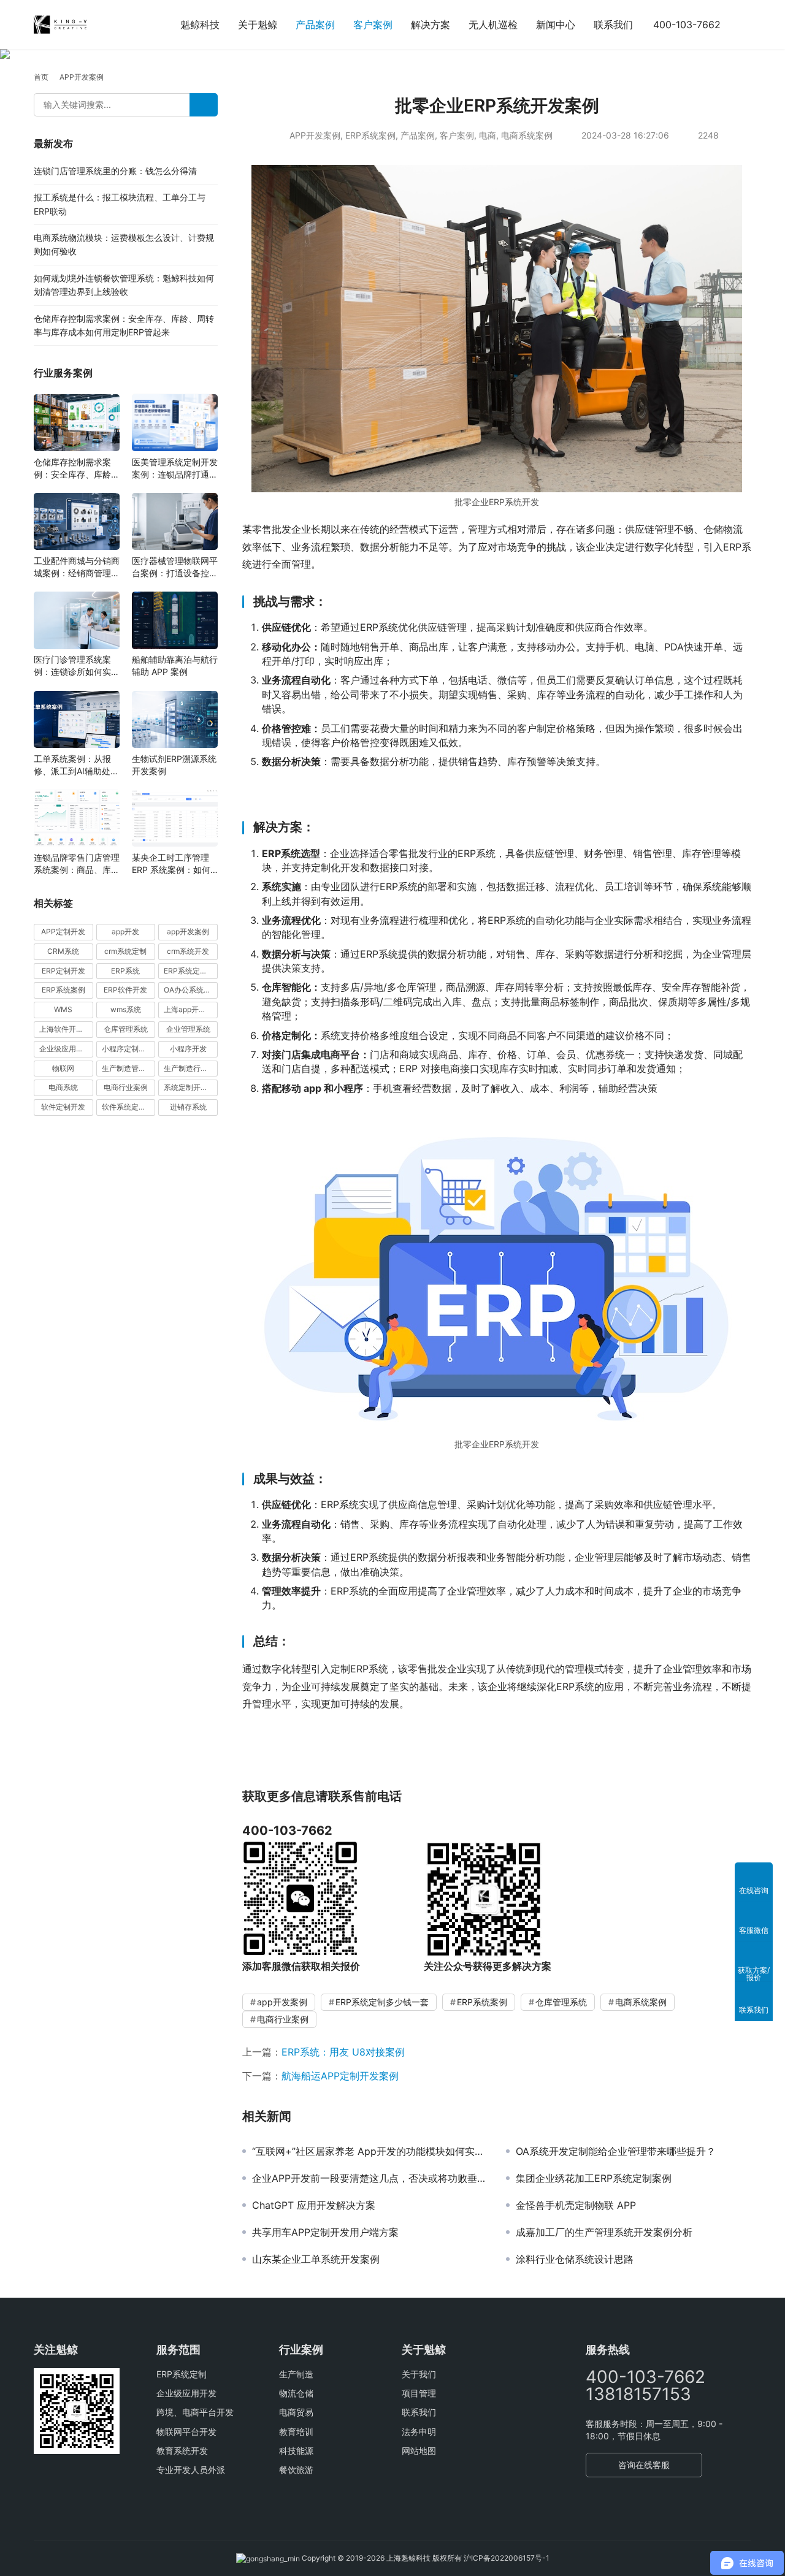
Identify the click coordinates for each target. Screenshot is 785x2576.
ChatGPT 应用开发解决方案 (314, 2205)
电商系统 (63, 1088)
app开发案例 (282, 2002)
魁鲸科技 (200, 25)
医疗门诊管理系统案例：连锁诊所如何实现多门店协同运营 (77, 667)
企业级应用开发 (186, 2393)
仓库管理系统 (561, 2002)
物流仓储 (296, 2393)
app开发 (125, 932)
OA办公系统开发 (191, 990)
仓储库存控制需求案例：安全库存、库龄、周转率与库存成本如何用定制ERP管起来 (77, 469)
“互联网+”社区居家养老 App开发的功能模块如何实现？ (370, 2151)
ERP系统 (125, 971)
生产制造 (296, 2374)
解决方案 (431, 25)
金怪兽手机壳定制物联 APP (576, 2205)
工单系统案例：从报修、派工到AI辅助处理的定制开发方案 (76, 765)
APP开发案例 (315, 135)
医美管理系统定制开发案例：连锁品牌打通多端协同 (175, 469)
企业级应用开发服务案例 (66, 1049)
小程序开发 (188, 1049)
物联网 (63, 1068)
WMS (63, 1010)
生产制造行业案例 (191, 1068)
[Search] (204, 105)
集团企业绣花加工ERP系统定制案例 (594, 2178)
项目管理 (419, 2393)
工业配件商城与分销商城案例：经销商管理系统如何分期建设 (77, 567)
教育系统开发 (182, 2451)
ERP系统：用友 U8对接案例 (343, 2052)
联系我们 (613, 25)
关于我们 (419, 2374)
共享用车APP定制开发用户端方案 (325, 2232)
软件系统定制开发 (129, 1107)
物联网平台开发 (186, 2432)
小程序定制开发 (128, 1049)
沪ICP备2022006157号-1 (507, 2558)
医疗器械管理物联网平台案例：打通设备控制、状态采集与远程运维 (175, 567)
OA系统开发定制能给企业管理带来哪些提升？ (616, 2151)
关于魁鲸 (258, 25)
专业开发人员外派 (191, 2470)
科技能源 (296, 2451)
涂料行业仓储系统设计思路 (575, 2259)
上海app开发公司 (191, 1010)
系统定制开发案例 (191, 1088)
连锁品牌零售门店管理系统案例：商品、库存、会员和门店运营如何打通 (77, 864)
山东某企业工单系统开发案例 (316, 2259)
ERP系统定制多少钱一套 (382, 2002)
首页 (41, 77)
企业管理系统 (188, 1029)
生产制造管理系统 (129, 1068)
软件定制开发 (63, 1107)
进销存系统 (188, 1107)
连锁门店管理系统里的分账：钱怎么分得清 (115, 171)
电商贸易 (296, 2412)
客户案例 (373, 25)
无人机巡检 (493, 25)
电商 (488, 135)
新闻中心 (556, 25)
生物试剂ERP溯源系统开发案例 (174, 765)
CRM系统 (63, 951)
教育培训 (296, 2432)
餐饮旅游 (296, 2470)
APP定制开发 (63, 932)
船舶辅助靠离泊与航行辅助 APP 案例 (175, 666)
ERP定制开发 (63, 971)
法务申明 (419, 2432)
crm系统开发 (188, 951)
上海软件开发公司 (66, 1029)
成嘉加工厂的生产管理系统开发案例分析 (604, 2232)
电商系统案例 (527, 135)
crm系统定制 (125, 951)
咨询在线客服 (644, 2465)
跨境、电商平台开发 (195, 2412)
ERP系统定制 (182, 2374)
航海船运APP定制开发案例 (340, 2076)
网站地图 (419, 2451)
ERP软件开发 (125, 990)
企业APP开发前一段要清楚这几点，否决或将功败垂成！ (370, 2178)
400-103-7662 (687, 25)
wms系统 (126, 1010)
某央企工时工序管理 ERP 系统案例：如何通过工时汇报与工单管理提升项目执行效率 (175, 864)
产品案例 (315, 25)
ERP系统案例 (370, 135)
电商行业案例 (283, 2019)
